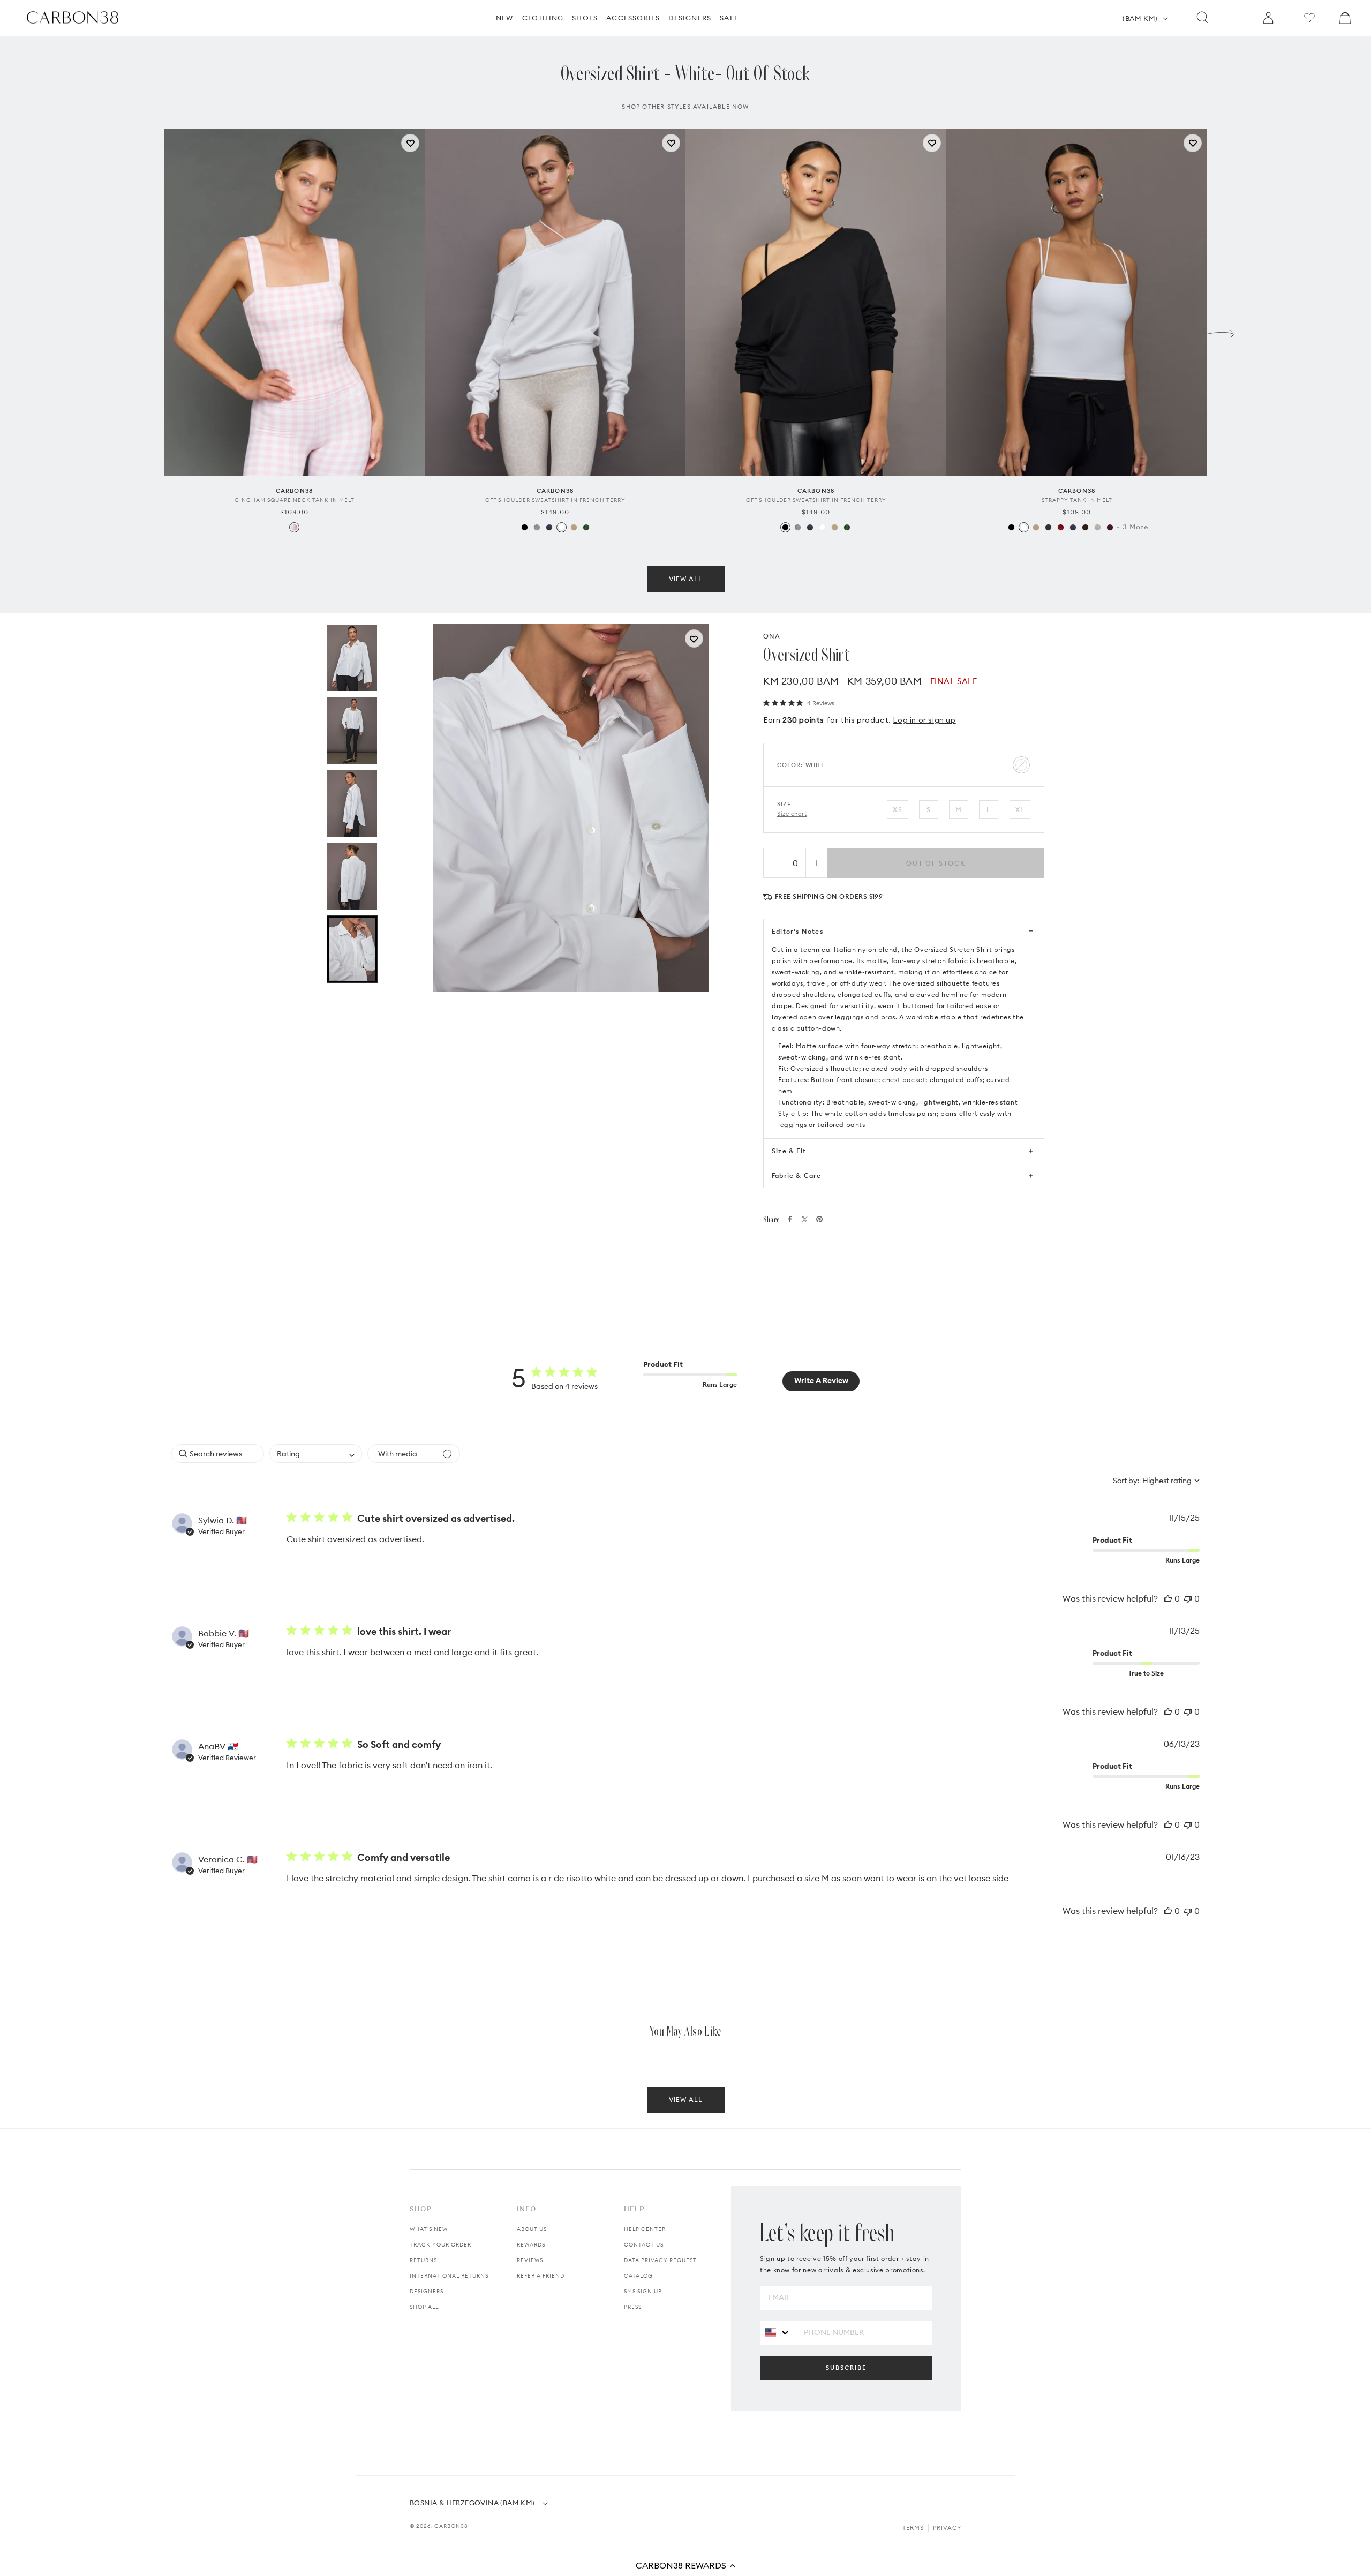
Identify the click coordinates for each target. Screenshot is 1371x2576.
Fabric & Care (797, 1176)
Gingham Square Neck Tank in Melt (295, 500)
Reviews (530, 2260)
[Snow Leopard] (1098, 527)
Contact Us (644, 2245)
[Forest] (586, 527)
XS (897, 810)
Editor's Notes (797, 931)
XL (1020, 810)
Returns (423, 2260)
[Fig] (1110, 527)
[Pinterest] (819, 1219)
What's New (429, 2229)
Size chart (792, 814)
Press (633, 2307)
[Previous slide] (150, 331)
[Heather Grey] (537, 527)
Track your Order (440, 2245)
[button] (685, 2565)
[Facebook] (790, 1219)
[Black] (525, 527)
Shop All (424, 2307)
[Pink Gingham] (294, 527)
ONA (772, 636)
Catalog (638, 2276)
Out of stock (936, 863)
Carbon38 (451, 2526)
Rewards (531, 2245)
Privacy (947, 2528)
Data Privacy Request (660, 2260)
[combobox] (316, 1454)
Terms (913, 2528)
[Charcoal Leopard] (1048, 527)
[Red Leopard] (1061, 527)
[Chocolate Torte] (1085, 527)
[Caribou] (574, 527)
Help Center (645, 2229)
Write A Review (821, 1380)
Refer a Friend (541, 2276)
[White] (562, 527)
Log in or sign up (924, 720)
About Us (532, 2229)
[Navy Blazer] (549, 527)
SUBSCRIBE (846, 2368)
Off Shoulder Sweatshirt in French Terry (555, 500)
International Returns (449, 2276)
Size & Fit (789, 1151)
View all (686, 579)
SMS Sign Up (643, 2291)
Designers (427, 2291)
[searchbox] (218, 1454)
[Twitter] (805, 1219)
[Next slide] (1221, 331)
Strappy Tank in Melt (1077, 500)
